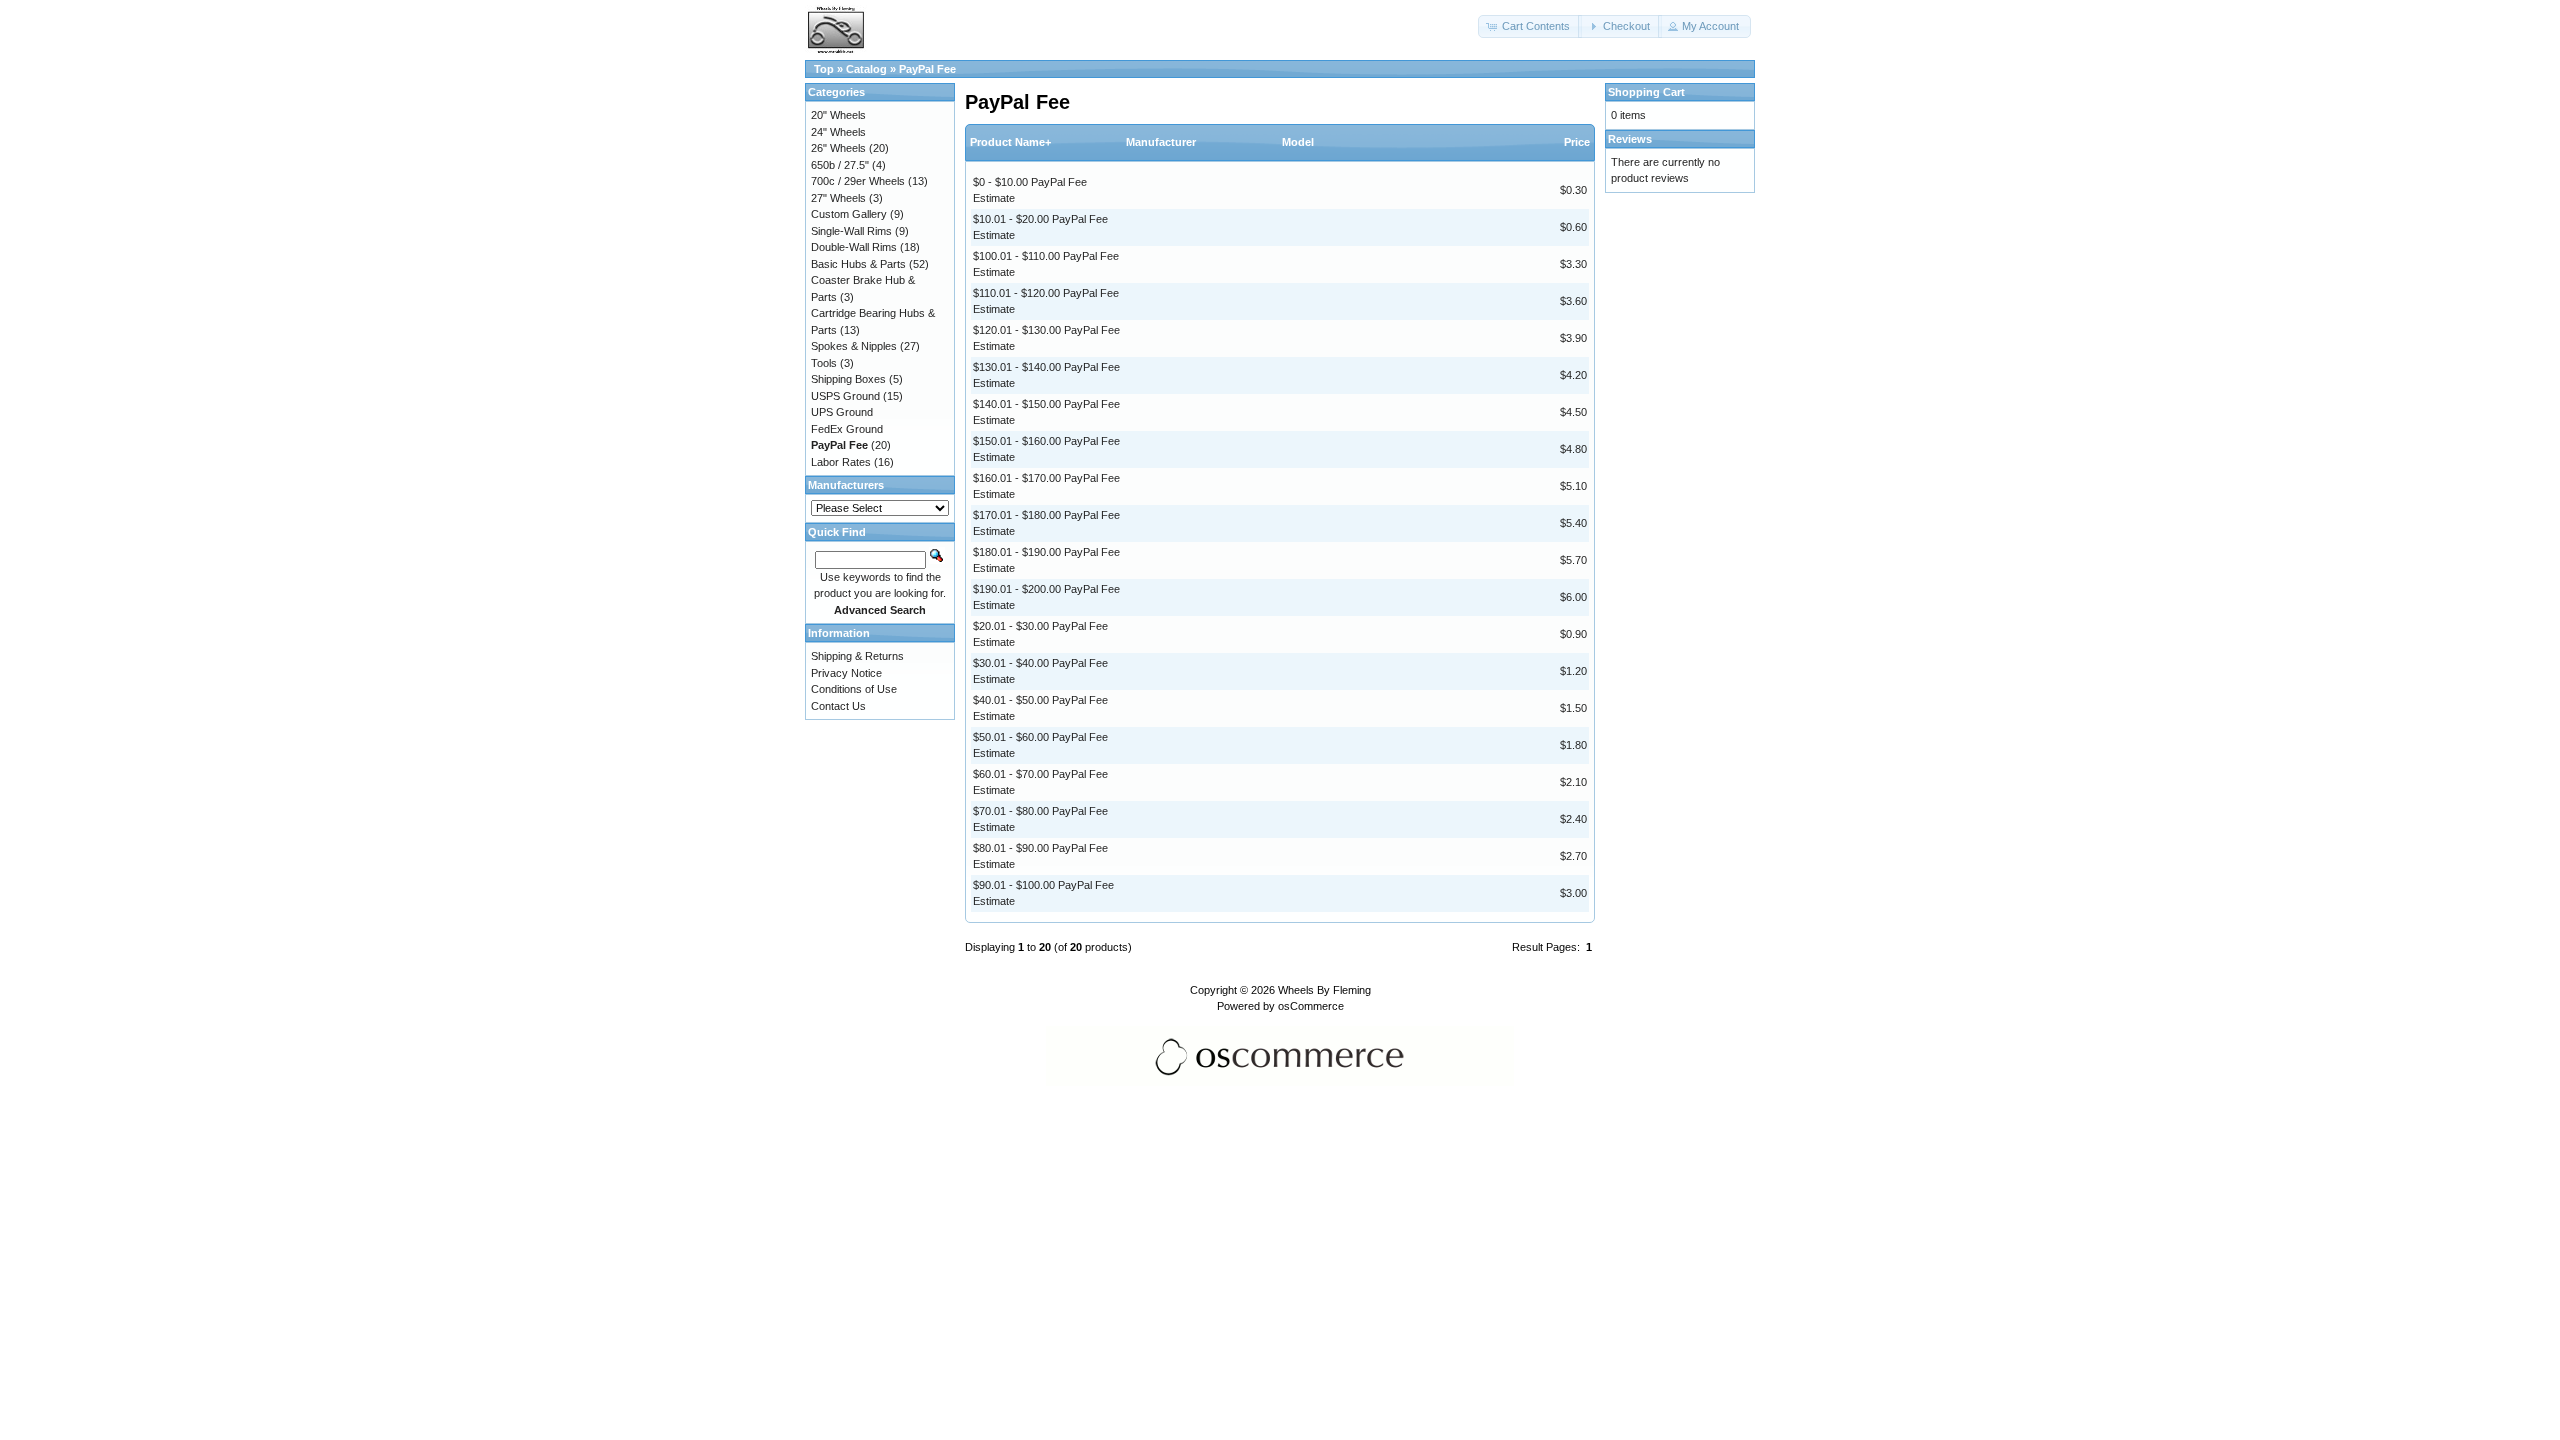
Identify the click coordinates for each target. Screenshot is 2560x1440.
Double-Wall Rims (854, 247)
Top (824, 69)
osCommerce (1311, 1006)
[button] (1530, 26)
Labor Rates (841, 462)
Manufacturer (1161, 142)
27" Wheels (838, 198)
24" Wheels (838, 132)
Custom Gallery (849, 214)
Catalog (866, 69)
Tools (824, 363)
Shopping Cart (1646, 92)
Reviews (1630, 139)
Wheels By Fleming (1324, 990)
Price (1577, 142)
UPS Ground (842, 412)
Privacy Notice (846, 673)
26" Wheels (838, 148)
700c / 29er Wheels (858, 181)
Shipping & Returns (857, 656)
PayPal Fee (927, 69)
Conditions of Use (854, 689)
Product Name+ (1010, 142)
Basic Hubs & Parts (858, 264)
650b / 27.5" (840, 165)
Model (1298, 142)
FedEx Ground (847, 429)
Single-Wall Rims (851, 231)
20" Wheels (838, 115)
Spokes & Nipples (854, 346)
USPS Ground (845, 396)
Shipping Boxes (848, 379)
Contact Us (838, 706)
